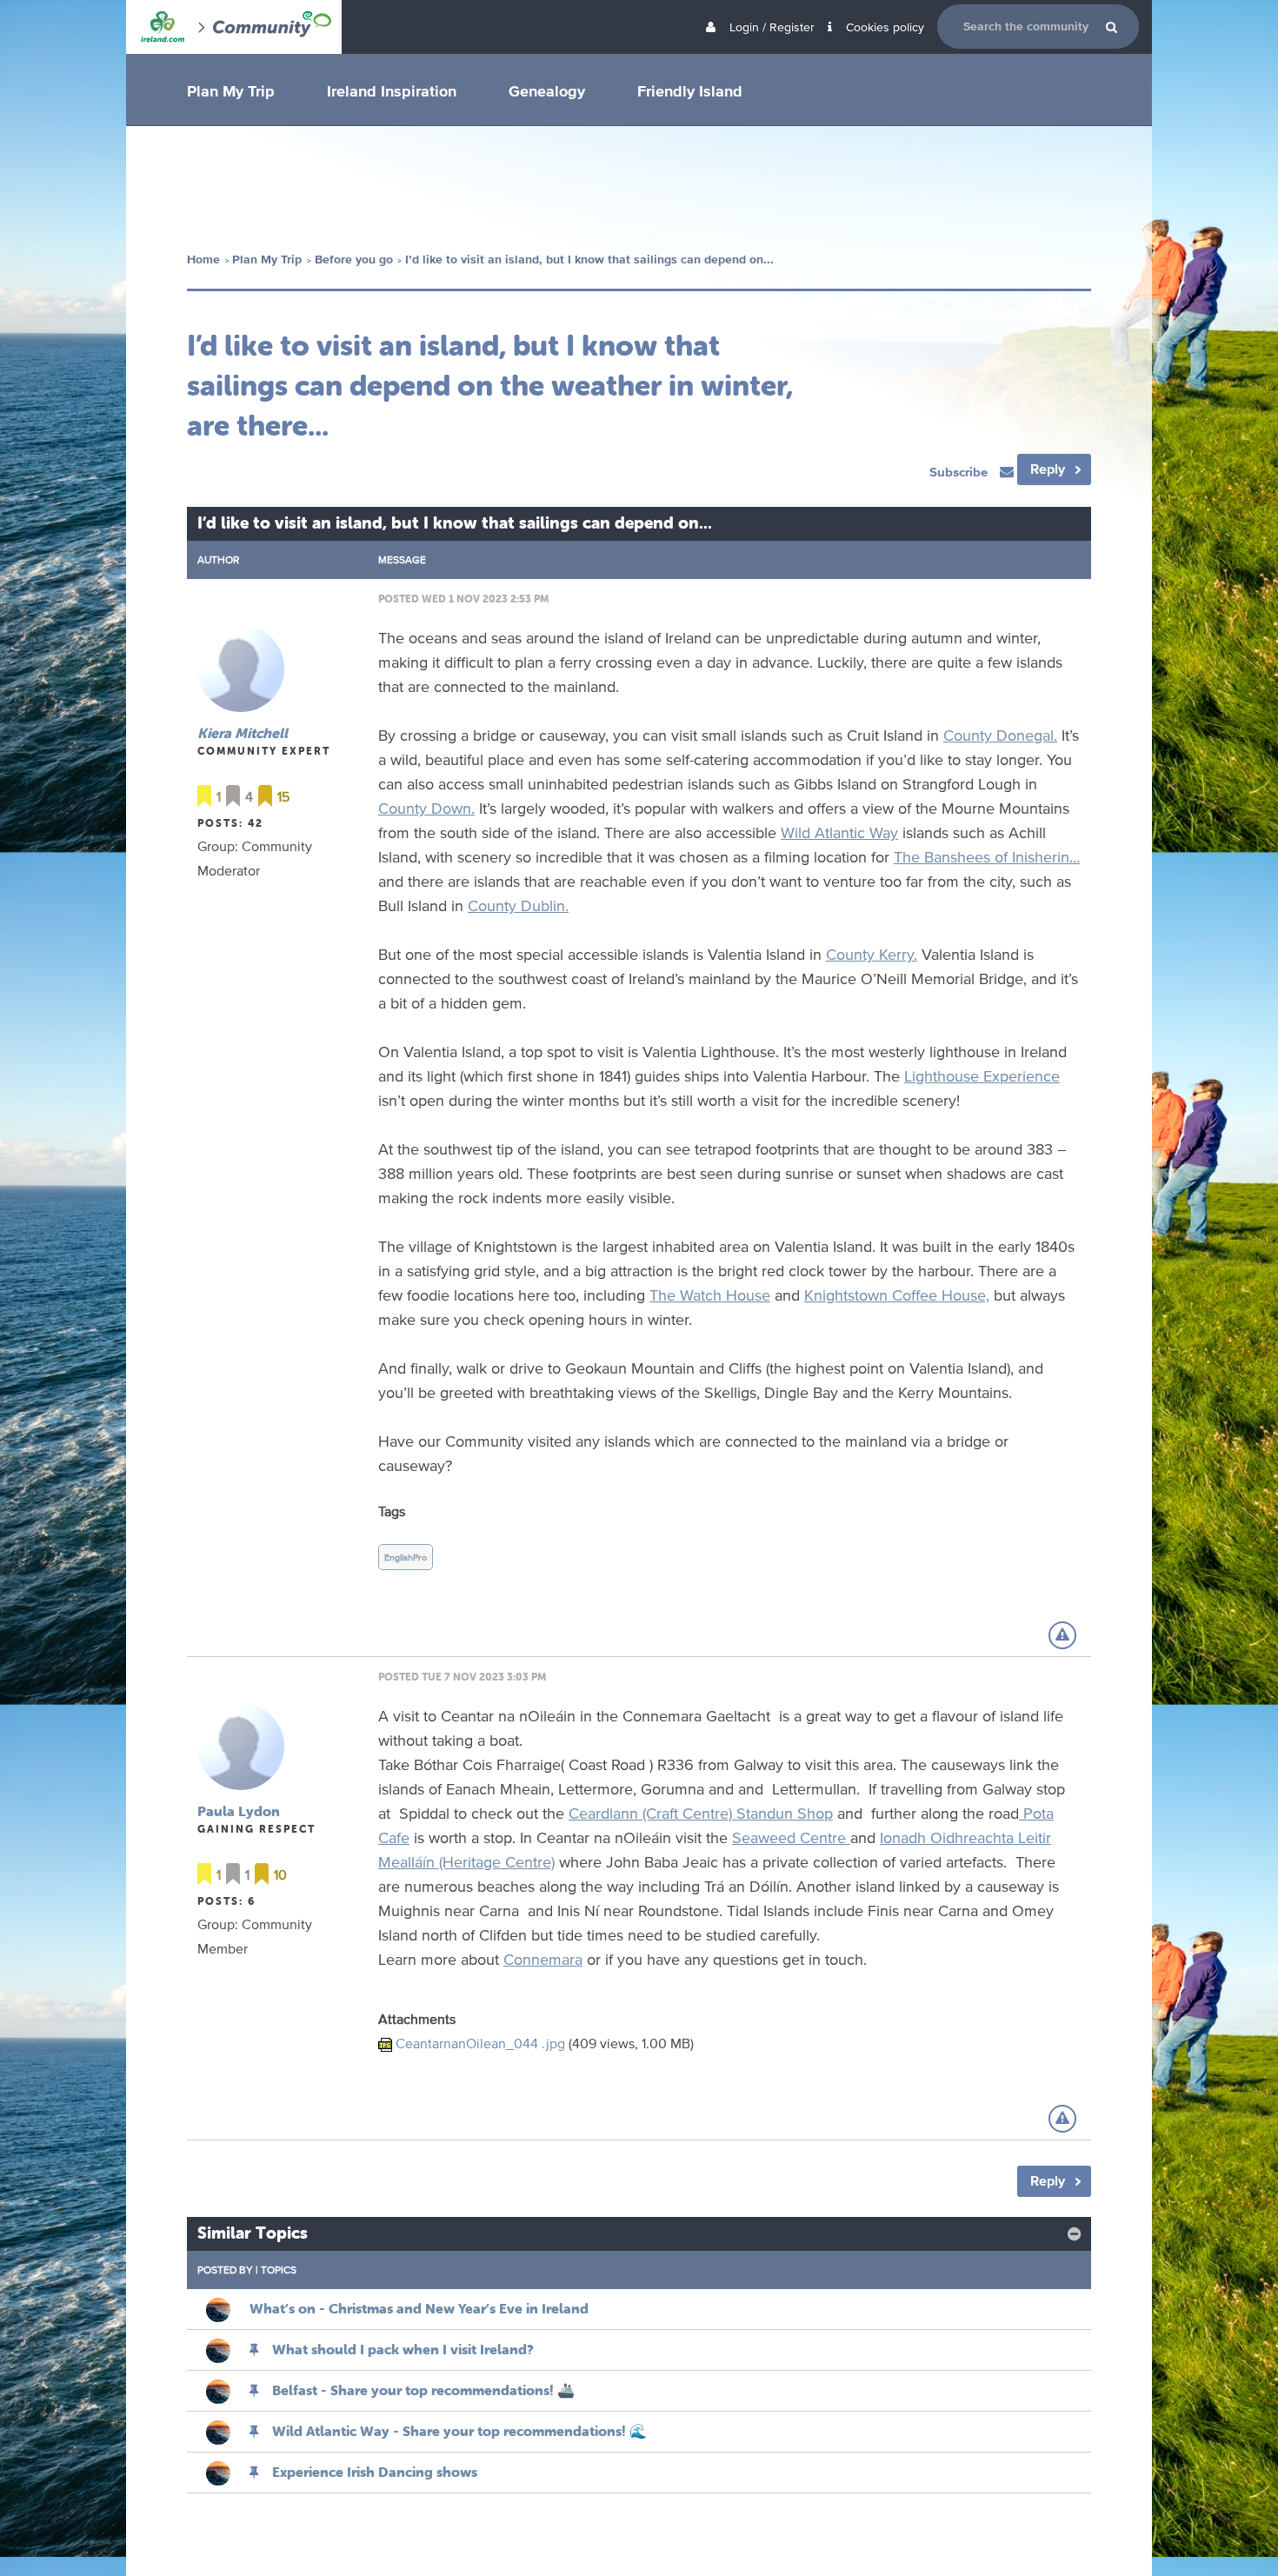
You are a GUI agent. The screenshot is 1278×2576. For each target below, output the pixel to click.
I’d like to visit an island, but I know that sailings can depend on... (589, 260)
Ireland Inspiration (392, 90)
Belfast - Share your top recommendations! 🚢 (423, 2390)
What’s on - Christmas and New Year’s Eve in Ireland (419, 2308)
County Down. (426, 808)
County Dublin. (518, 905)
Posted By (225, 2270)
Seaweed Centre (791, 1837)
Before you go (354, 260)
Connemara (543, 1959)
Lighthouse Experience (982, 1075)
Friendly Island (690, 90)
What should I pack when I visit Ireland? (403, 2349)
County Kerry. (872, 954)
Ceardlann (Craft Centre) (652, 1813)
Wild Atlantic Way (839, 832)
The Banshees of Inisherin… (987, 856)
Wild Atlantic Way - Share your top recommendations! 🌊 (459, 2431)
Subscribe (960, 472)
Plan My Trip (231, 90)
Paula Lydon (239, 1811)
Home (203, 260)
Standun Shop (785, 1813)
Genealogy (547, 90)
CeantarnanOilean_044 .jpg (480, 2043)
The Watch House (710, 1295)
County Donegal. (1000, 735)
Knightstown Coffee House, (897, 1295)
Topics (279, 2270)
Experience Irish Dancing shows (375, 2472)
